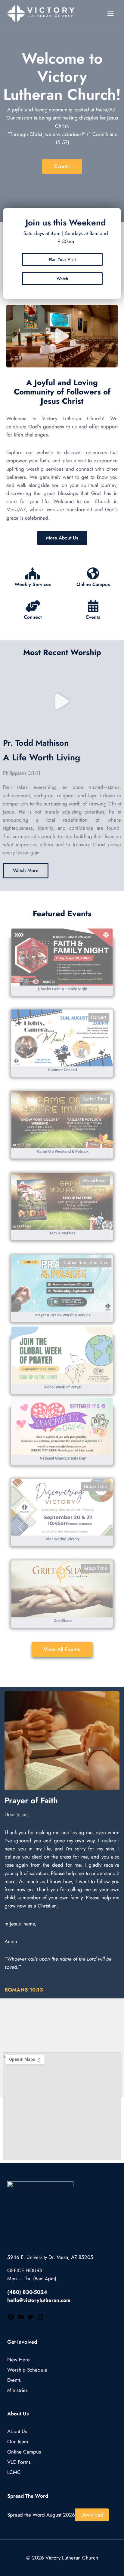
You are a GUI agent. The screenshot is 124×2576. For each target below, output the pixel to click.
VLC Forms (19, 2462)
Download (92, 2515)
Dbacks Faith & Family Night (62, 989)
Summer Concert (63, 1070)
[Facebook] (11, 2319)
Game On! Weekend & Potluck (63, 1151)
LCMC (14, 2472)
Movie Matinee (63, 1233)
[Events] (93, 606)
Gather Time (95, 1099)
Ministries (17, 2390)
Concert (99, 1018)
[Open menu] (110, 14)
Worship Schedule (27, 2369)
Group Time (96, 1487)
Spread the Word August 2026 (41, 2515)
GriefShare (63, 1621)
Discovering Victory (63, 1539)
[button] (62, 336)
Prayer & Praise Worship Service (63, 1315)
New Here (19, 2360)
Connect (33, 617)
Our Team (18, 2442)
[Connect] (33, 606)
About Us (17, 2431)
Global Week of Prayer (63, 1387)
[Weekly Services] (33, 573)
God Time (99, 1263)
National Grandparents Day (63, 1458)
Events (93, 617)
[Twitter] (30, 2319)
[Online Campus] (93, 573)
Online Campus (93, 584)
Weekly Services (33, 584)
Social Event (95, 1181)
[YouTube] (21, 2319)
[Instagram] (40, 2319)
